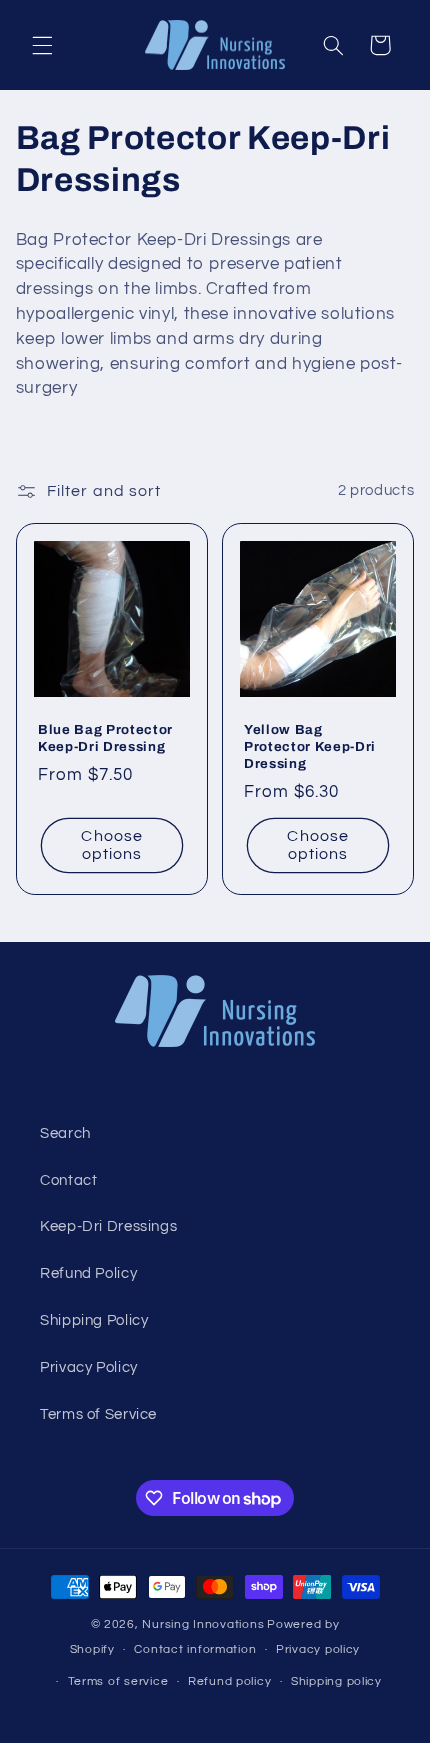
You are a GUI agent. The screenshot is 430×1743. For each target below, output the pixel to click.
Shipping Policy (94, 1320)
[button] (42, 45)
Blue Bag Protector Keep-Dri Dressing (105, 737)
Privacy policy (318, 1649)
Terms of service (118, 1681)
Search (65, 1133)
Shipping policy (336, 1681)
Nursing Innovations (203, 1624)
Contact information (195, 1649)
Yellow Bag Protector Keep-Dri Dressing (310, 745)
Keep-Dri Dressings (108, 1226)
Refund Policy (88, 1273)
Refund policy (230, 1681)
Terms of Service (98, 1414)
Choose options (111, 844)
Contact (68, 1180)
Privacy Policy (89, 1367)
